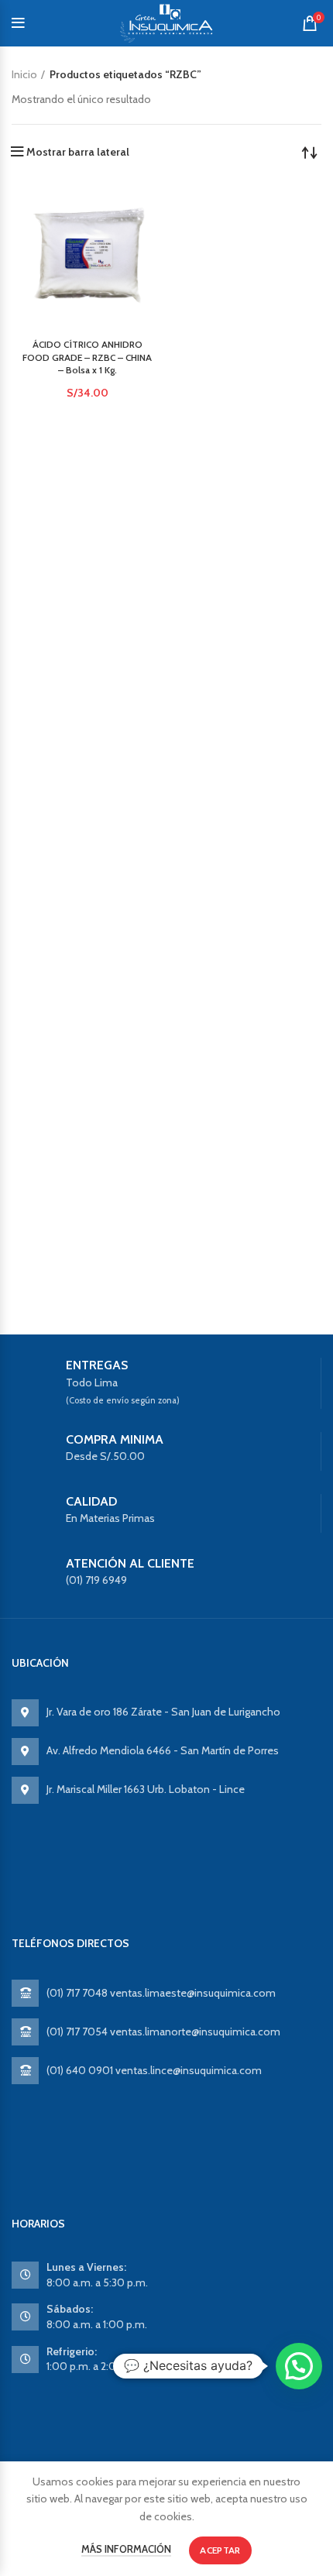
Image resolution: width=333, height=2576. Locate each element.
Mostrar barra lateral (78, 152)
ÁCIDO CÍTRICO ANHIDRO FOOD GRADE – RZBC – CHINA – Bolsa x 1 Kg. (87, 357)
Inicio (24, 74)
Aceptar (220, 2550)
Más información (126, 2549)
